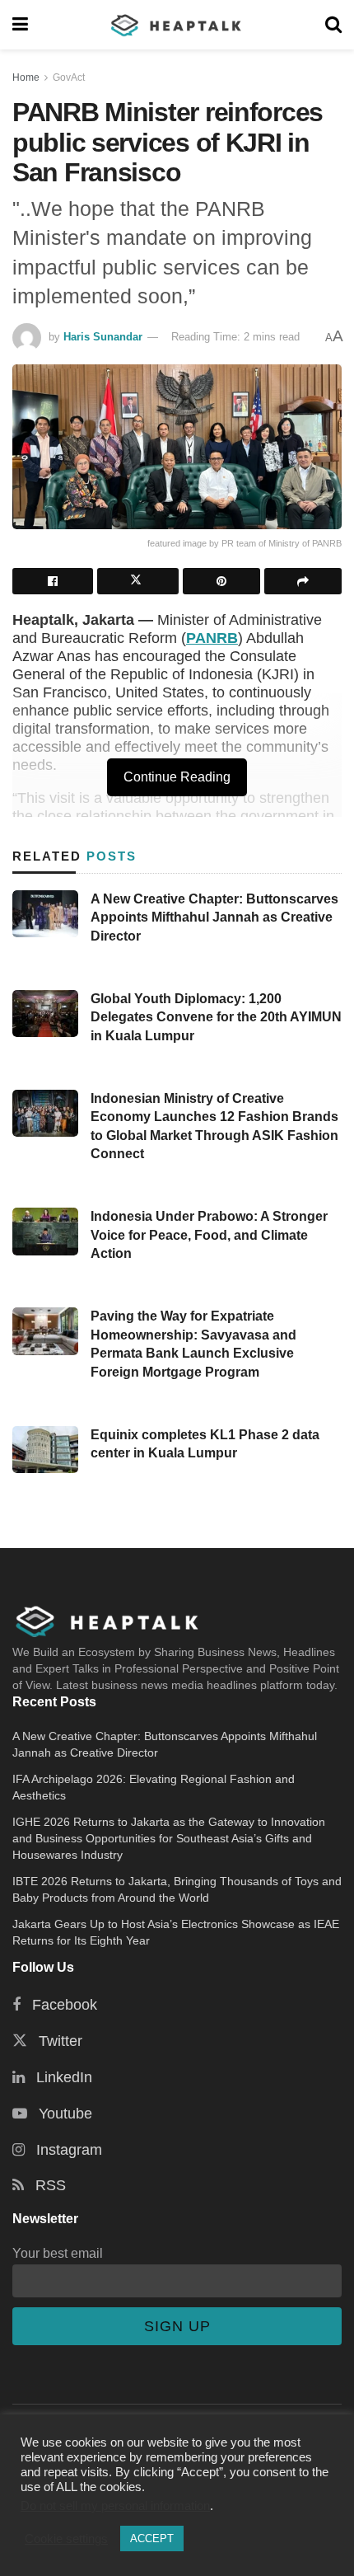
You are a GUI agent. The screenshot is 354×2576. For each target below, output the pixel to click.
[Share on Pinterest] (221, 581)
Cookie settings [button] (66, 2539)
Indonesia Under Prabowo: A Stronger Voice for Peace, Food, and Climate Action (209, 1235)
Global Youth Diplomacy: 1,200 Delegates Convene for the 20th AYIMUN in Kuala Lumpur (216, 1017)
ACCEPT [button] (152, 2538)
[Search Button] (333, 25)
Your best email (58, 2253)
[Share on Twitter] (137, 581)
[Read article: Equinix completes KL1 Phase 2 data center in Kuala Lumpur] (45, 1450)
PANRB (212, 638)
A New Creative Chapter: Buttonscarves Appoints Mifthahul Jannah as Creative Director (214, 917)
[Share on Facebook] (53, 581)
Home (26, 77)
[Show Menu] (20, 25)
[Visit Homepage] (177, 25)
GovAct (69, 77)
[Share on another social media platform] (303, 581)
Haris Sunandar (103, 337)
